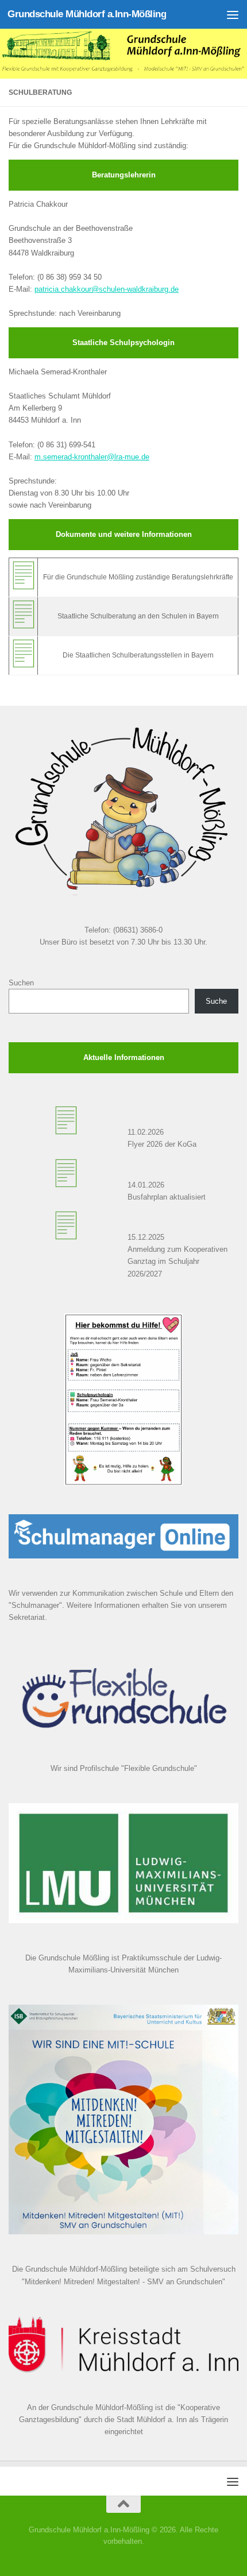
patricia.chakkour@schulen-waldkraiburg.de (107, 289)
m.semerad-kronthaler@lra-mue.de (92, 457)
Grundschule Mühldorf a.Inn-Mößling (87, 14)
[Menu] (233, 14)
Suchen (21, 983)
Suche (216, 1001)
